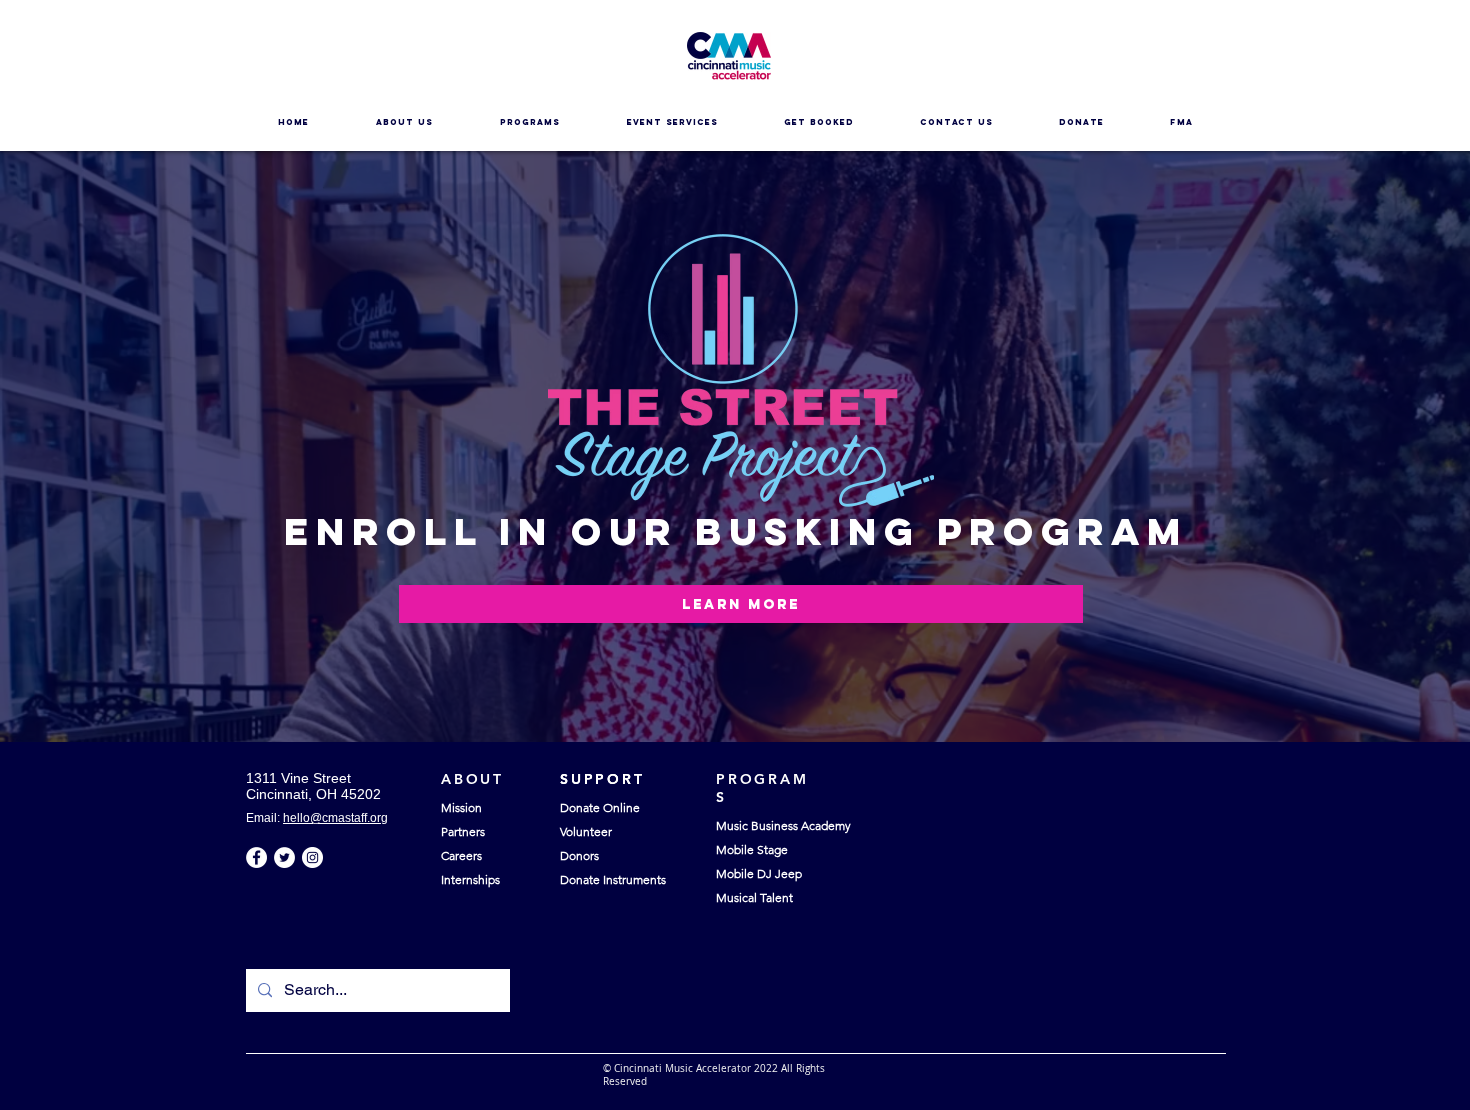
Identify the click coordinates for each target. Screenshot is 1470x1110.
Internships (470, 879)
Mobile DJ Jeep (759, 873)
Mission (461, 807)
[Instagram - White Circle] (312, 857)
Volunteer (586, 831)
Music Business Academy (783, 825)
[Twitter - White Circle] (284, 857)
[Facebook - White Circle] (256, 857)
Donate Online (600, 807)
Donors (579, 855)
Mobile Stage (752, 849)
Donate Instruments (613, 879)
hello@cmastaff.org (335, 818)
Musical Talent (754, 897)
